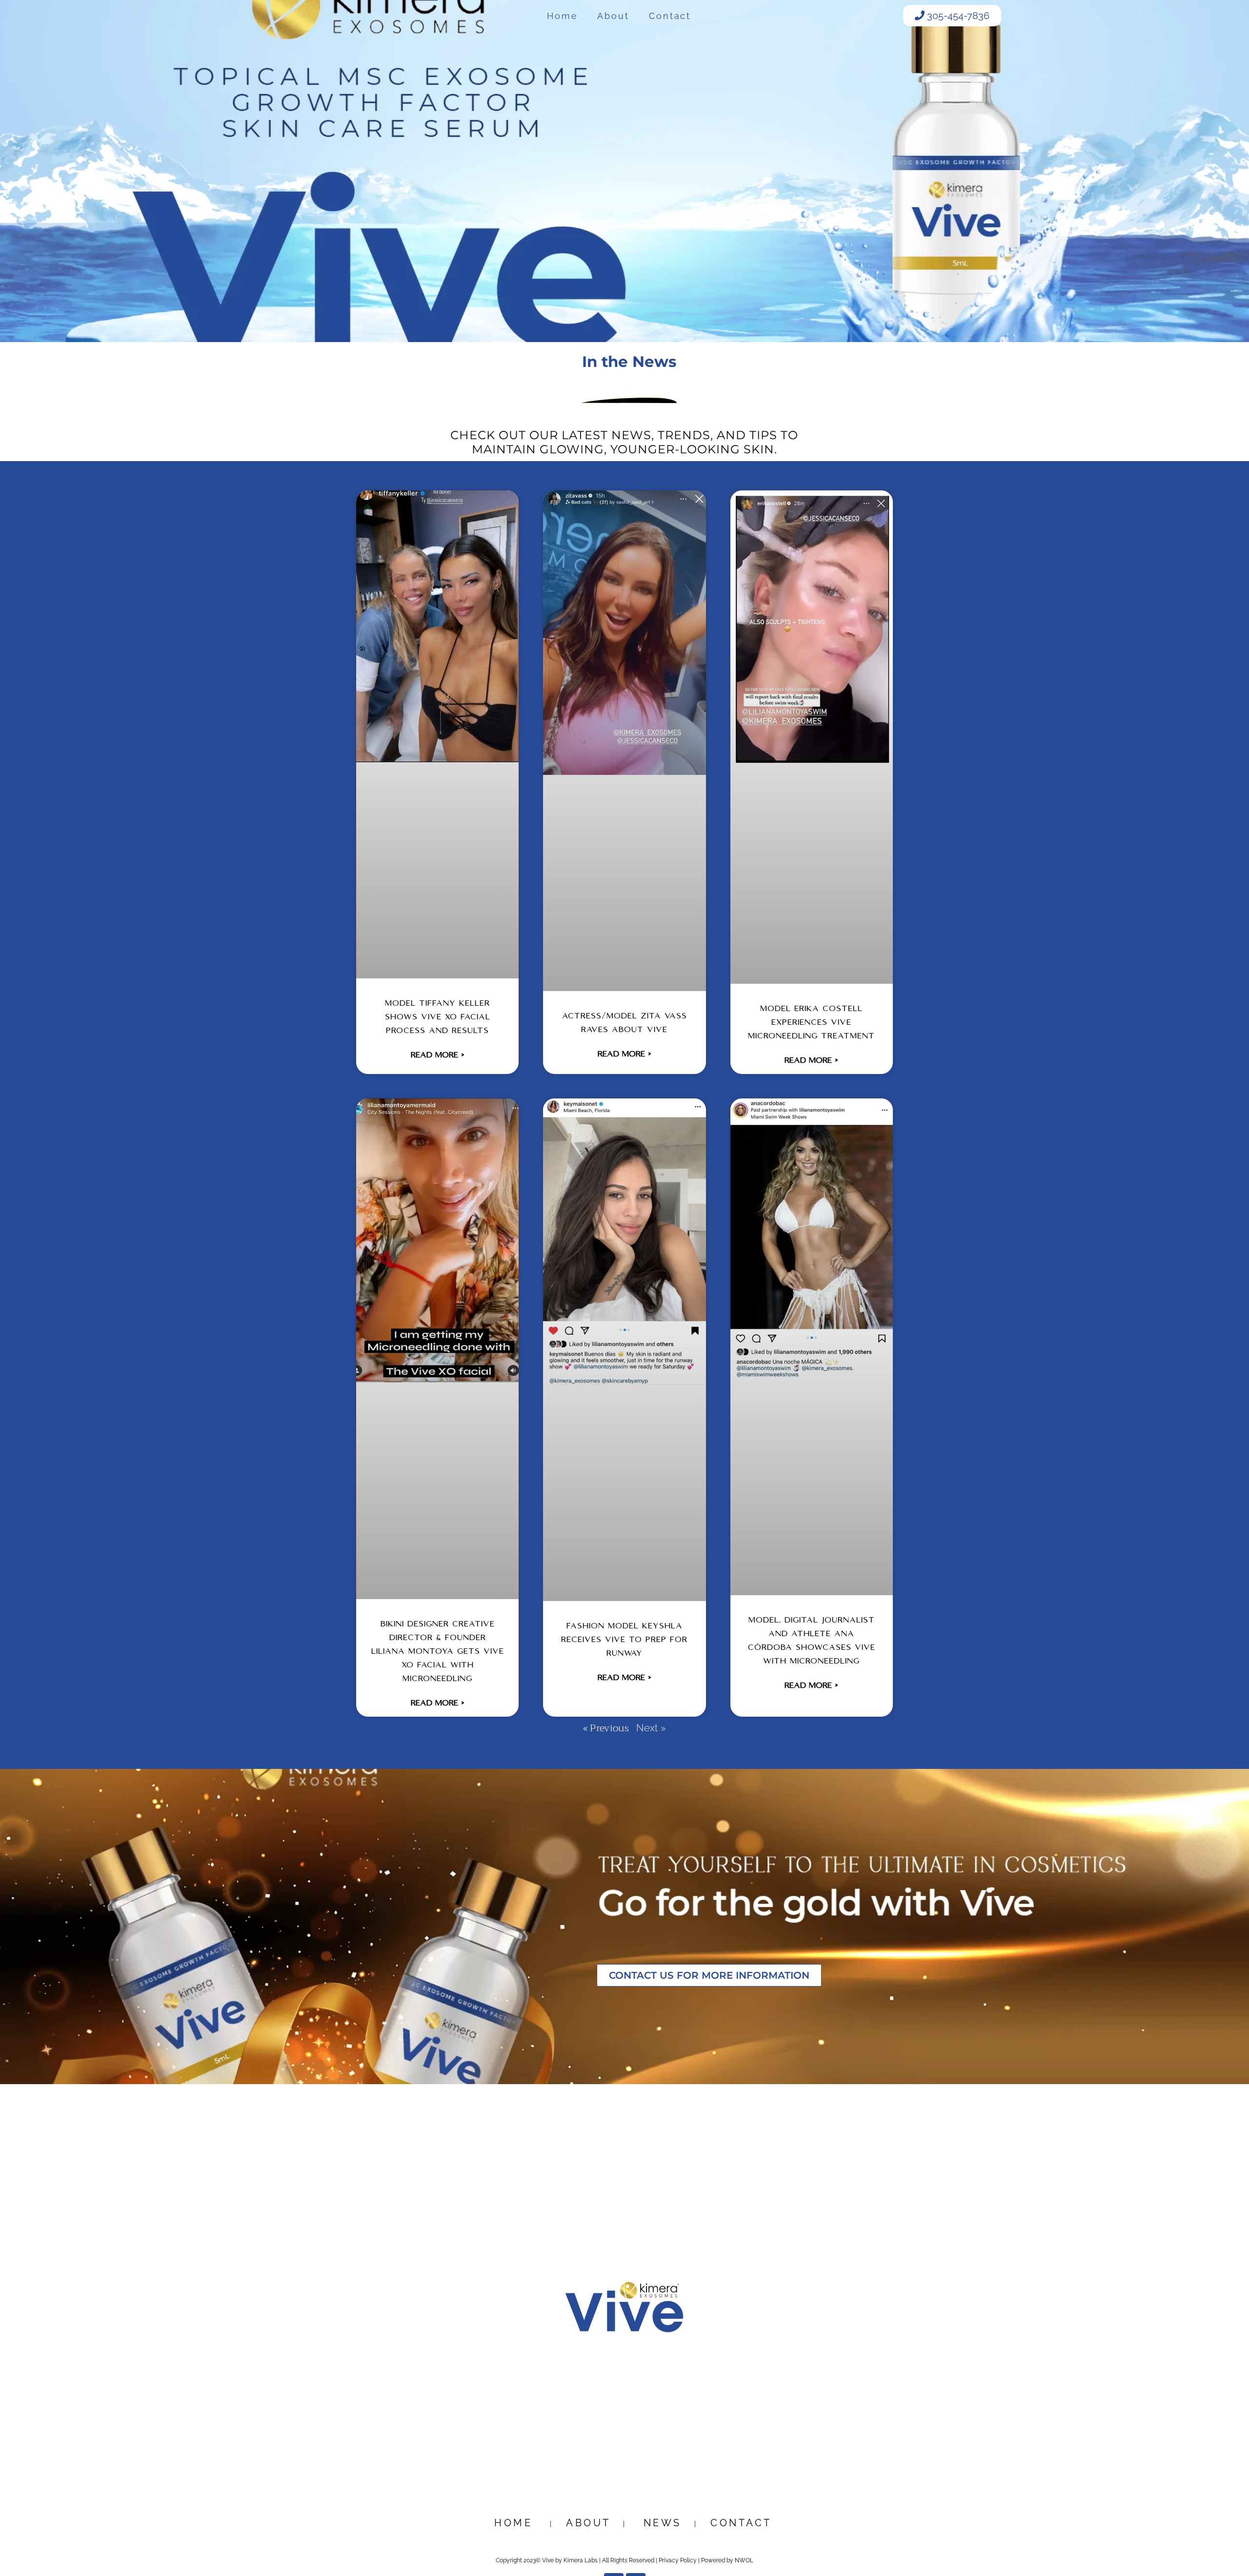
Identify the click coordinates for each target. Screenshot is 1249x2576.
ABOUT (588, 2523)
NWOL (744, 2560)
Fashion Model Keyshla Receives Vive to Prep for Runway (624, 1640)
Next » (651, 1728)
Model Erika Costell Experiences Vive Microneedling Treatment (811, 1023)
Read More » (438, 1055)
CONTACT (741, 2523)
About (613, 16)
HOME (518, 2523)
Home (563, 16)
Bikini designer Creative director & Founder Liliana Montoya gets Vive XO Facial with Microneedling (438, 1652)
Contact (670, 16)
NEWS (665, 2523)
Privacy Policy (678, 2560)
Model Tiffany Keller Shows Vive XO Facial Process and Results (438, 1017)
